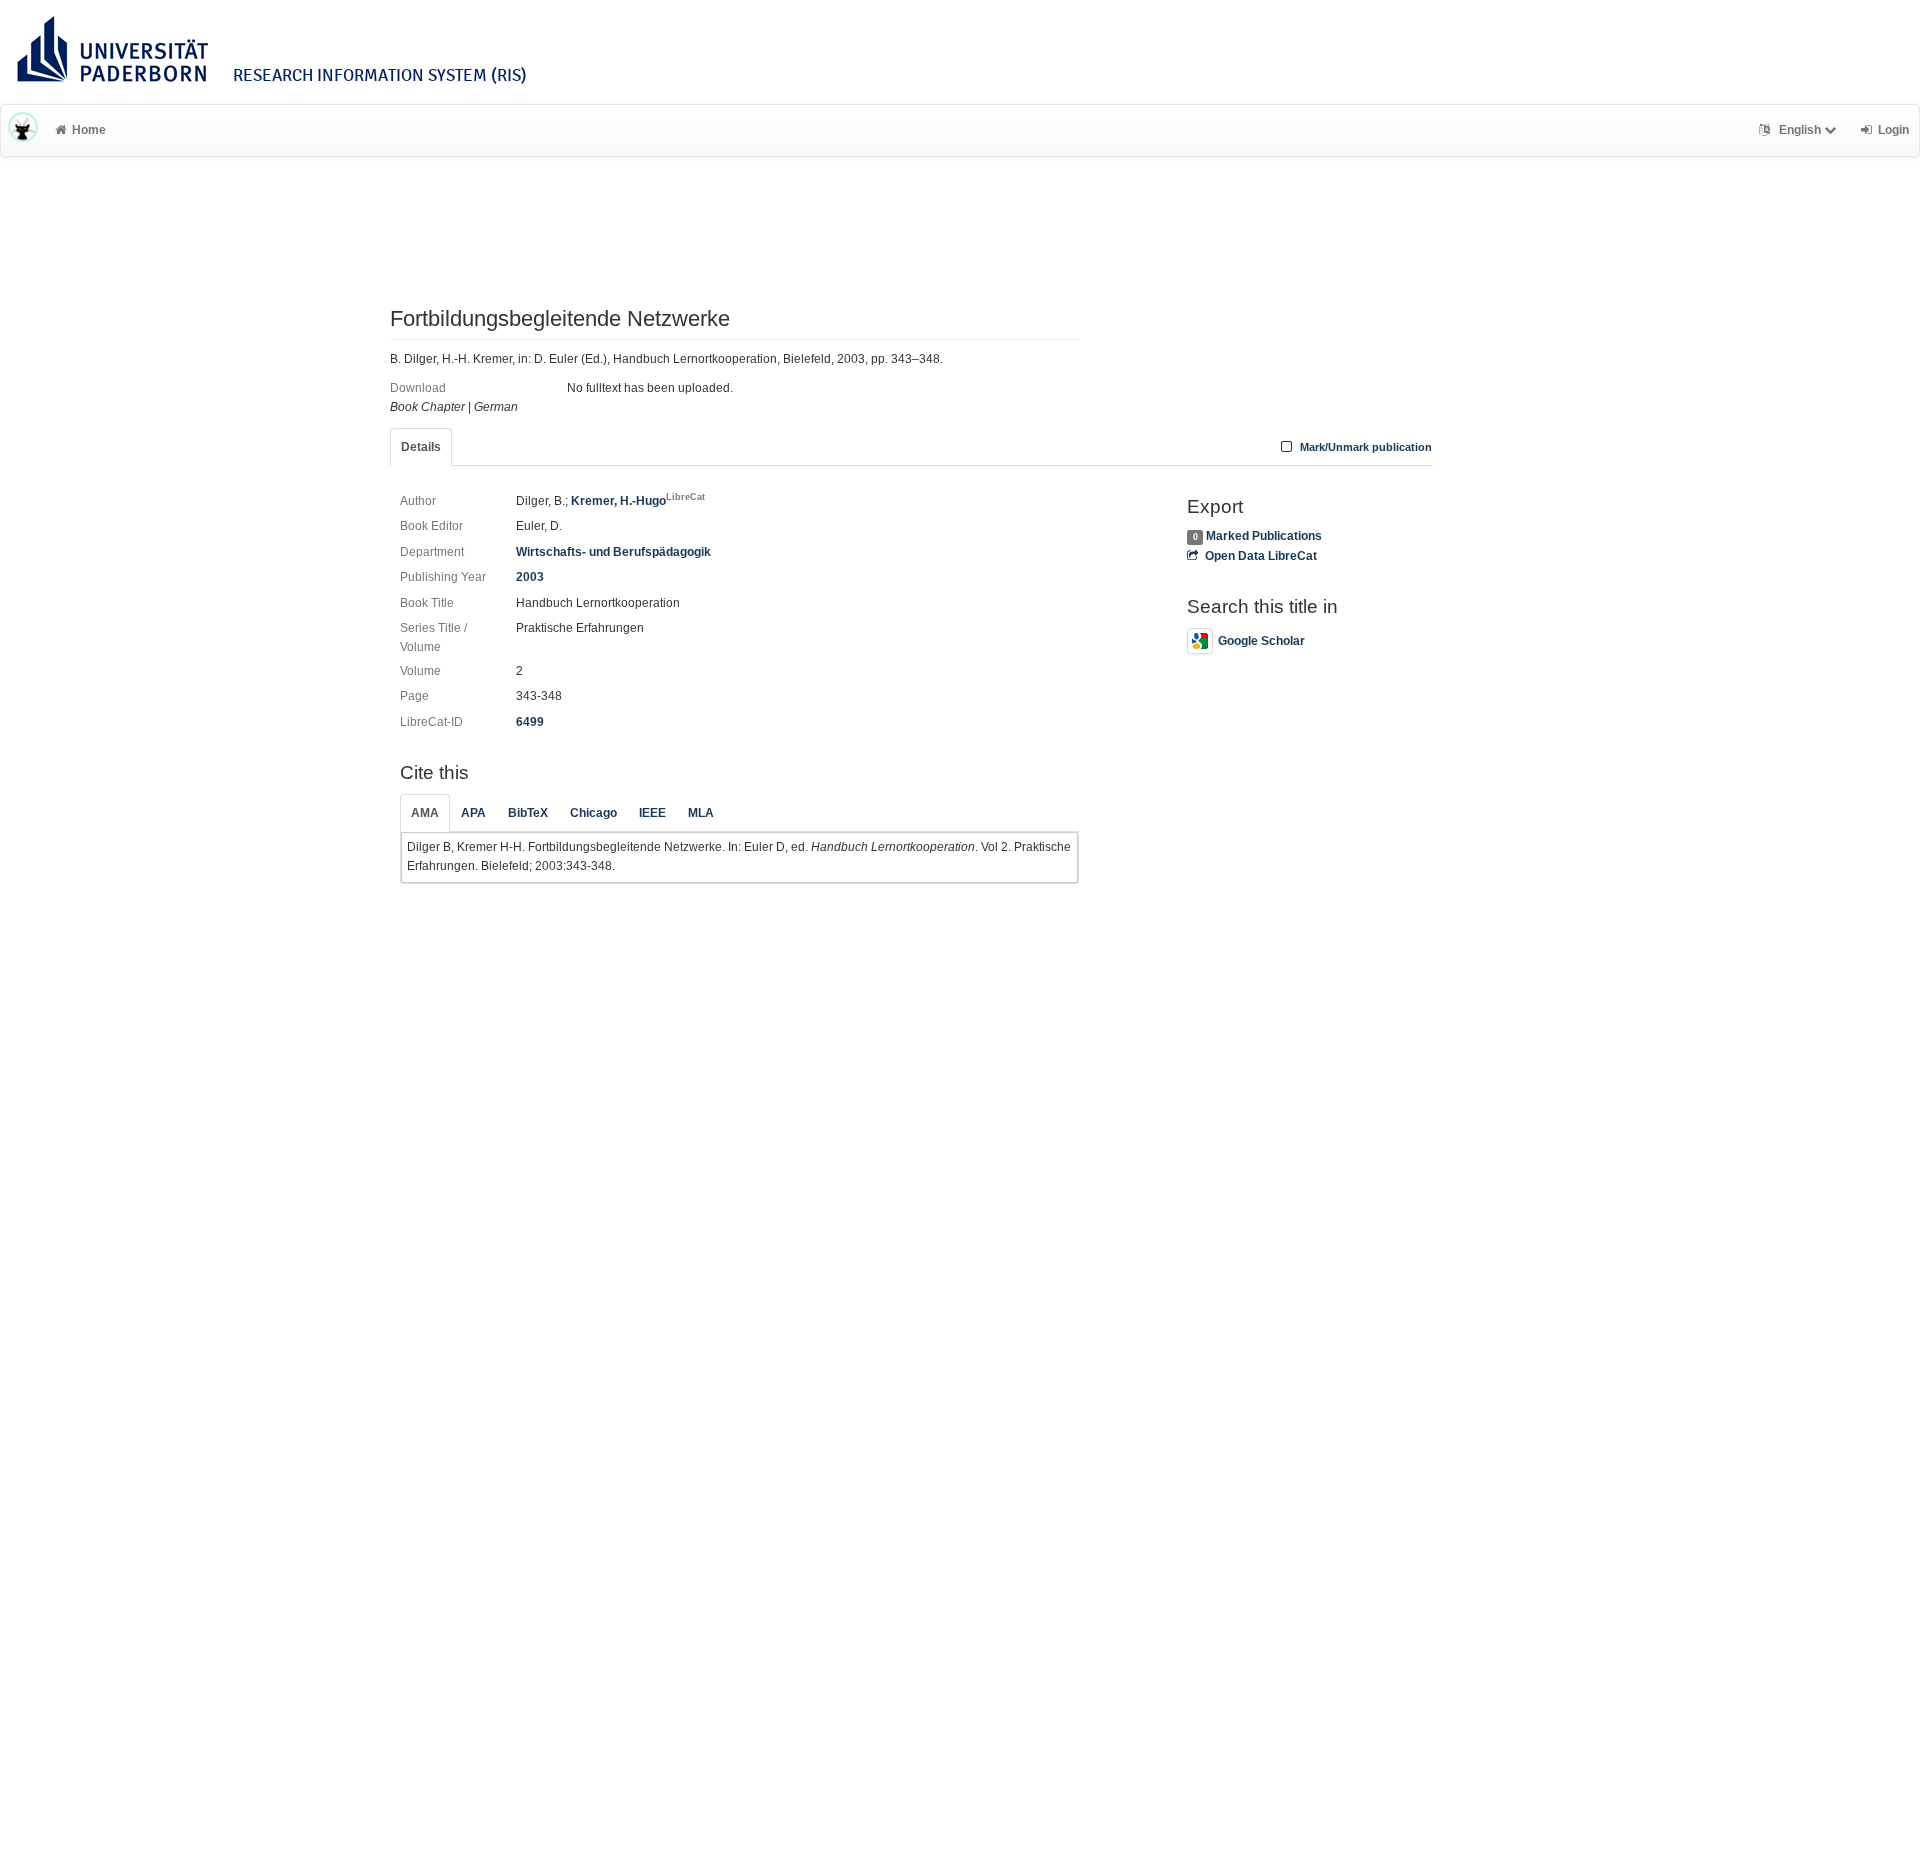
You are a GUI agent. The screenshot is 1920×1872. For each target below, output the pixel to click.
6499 (530, 722)
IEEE (652, 813)
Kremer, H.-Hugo (638, 501)
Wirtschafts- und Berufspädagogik (613, 552)
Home (89, 130)
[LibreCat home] (23, 130)
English (1800, 130)
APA (473, 813)
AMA (425, 813)
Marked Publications (1264, 536)
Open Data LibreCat (1260, 556)
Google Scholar (1261, 641)
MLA (701, 813)
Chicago (593, 813)
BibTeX (528, 813)
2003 (530, 577)
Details (421, 447)
